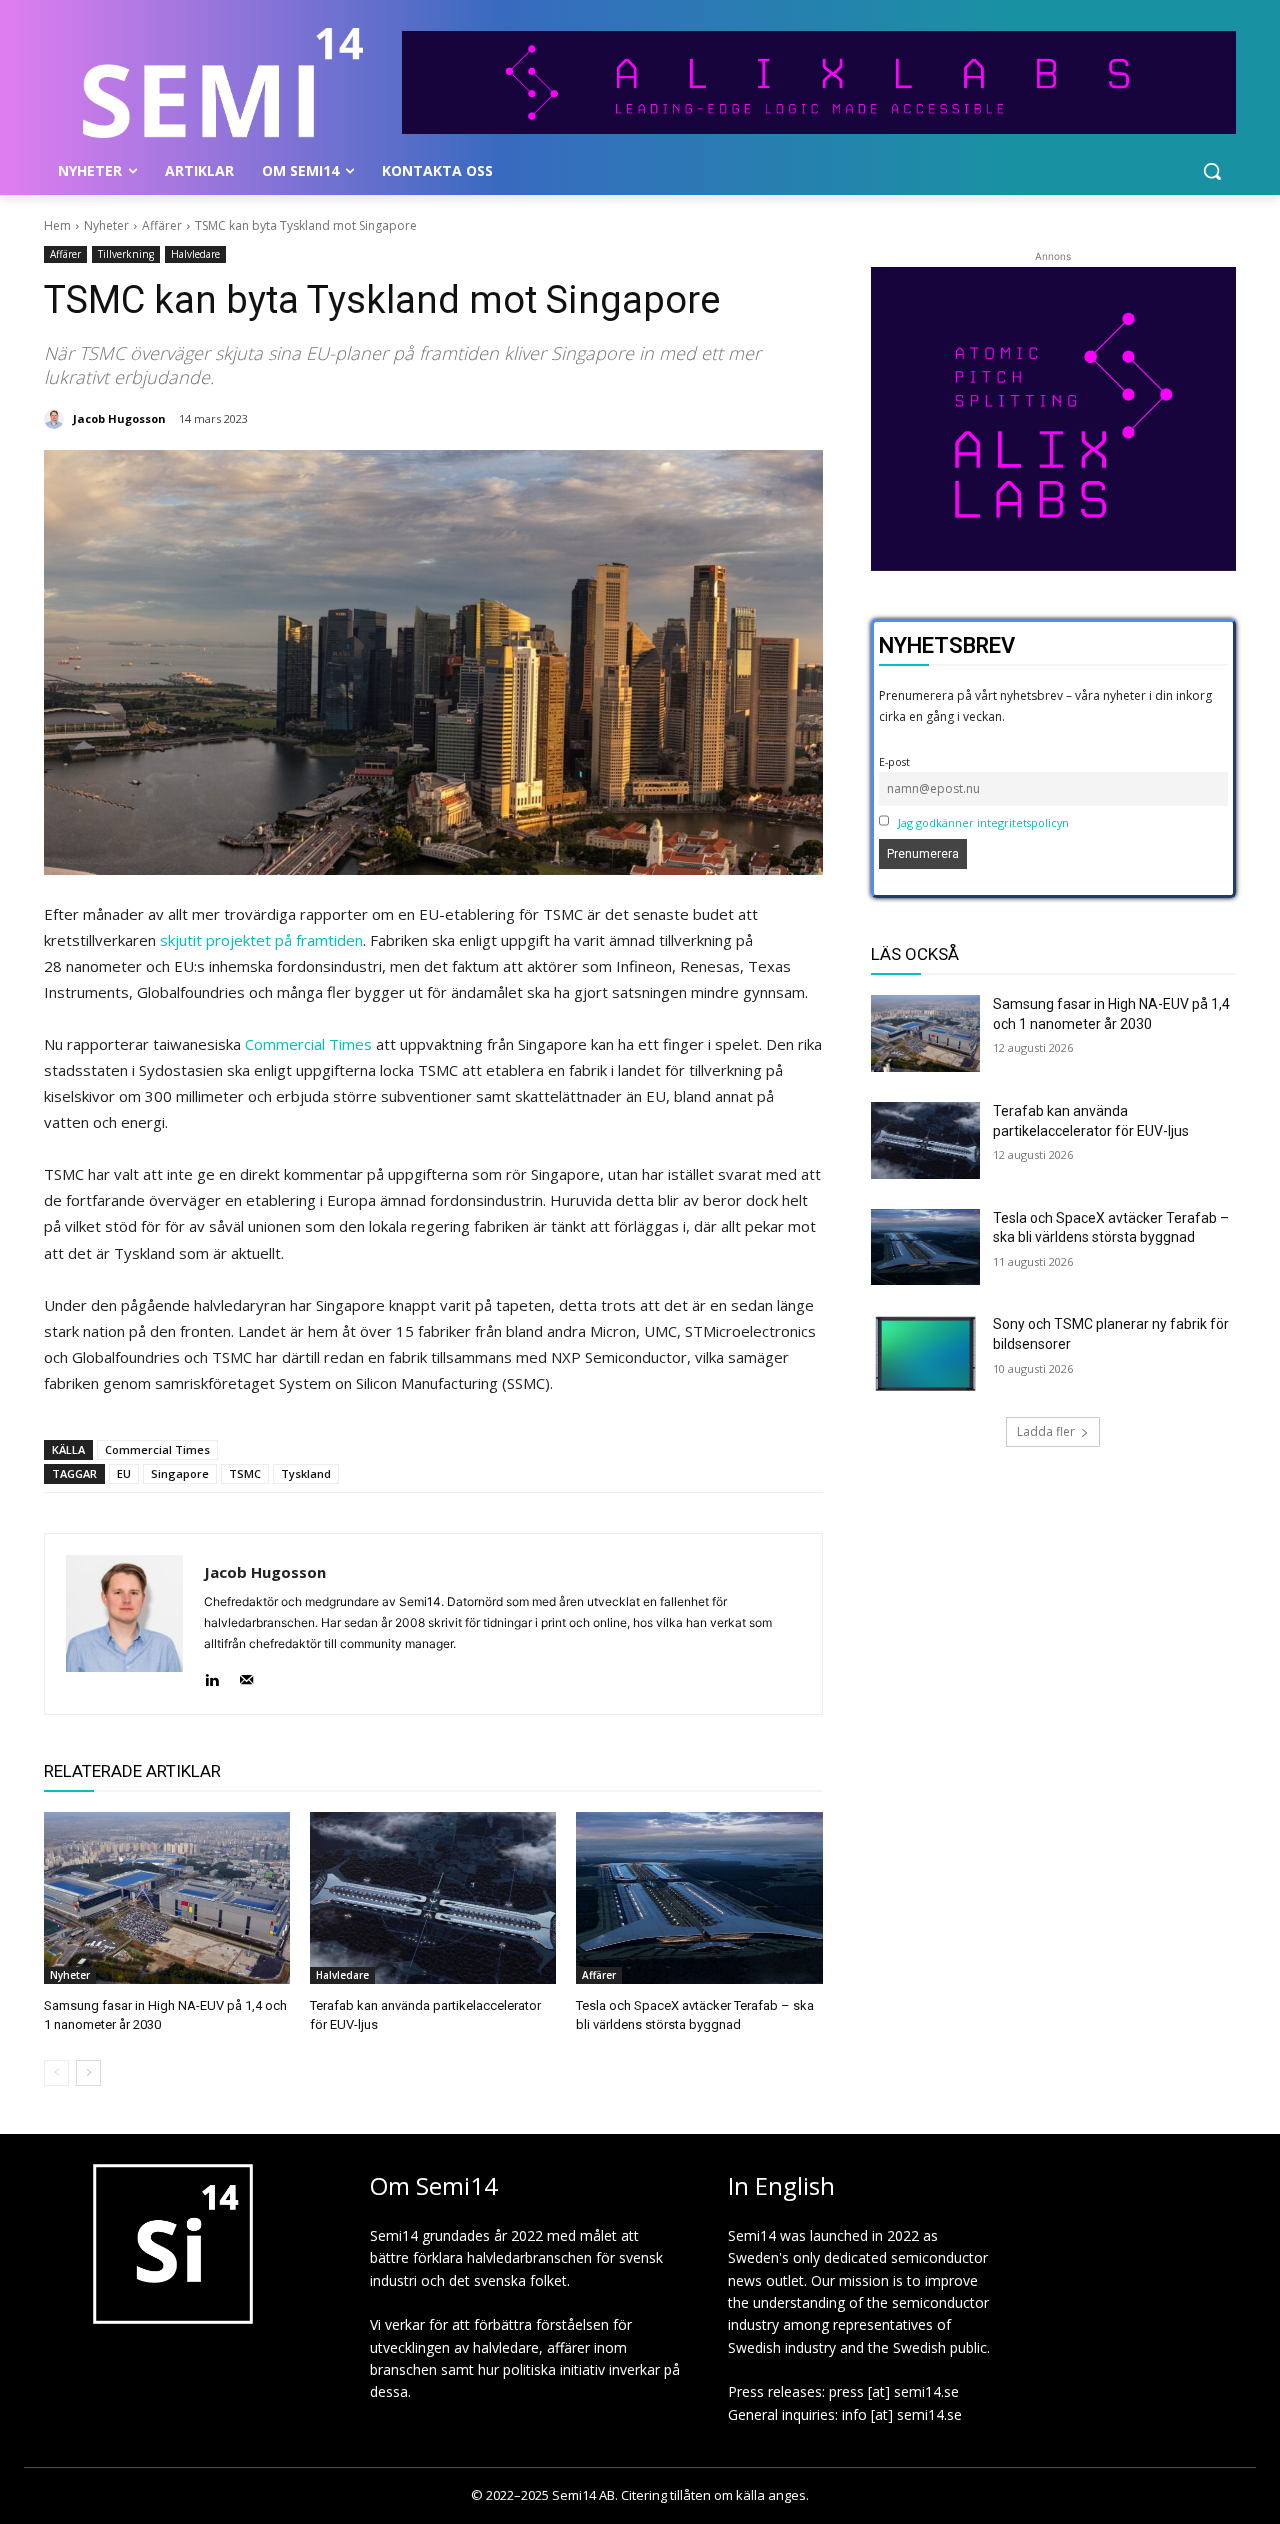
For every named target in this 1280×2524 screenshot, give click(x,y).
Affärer (162, 225)
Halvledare (195, 254)
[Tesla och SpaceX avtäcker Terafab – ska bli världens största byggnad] (699, 1898)
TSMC (245, 1473)
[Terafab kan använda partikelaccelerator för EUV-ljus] (433, 1898)
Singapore (180, 1473)
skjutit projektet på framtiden (261, 940)
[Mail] (246, 1675)
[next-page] (88, 2073)
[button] (1212, 171)
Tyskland (306, 1473)
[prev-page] (56, 2073)
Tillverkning (126, 254)
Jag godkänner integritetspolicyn (983, 822)
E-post (894, 761)
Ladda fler (1046, 1431)
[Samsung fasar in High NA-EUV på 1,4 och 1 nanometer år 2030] (167, 1898)
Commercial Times (308, 1044)
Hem (57, 225)
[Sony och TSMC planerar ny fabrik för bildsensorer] (926, 1353)
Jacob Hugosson (119, 418)
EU (124, 1473)
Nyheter (106, 225)
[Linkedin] (211, 1675)
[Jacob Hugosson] (57, 419)
